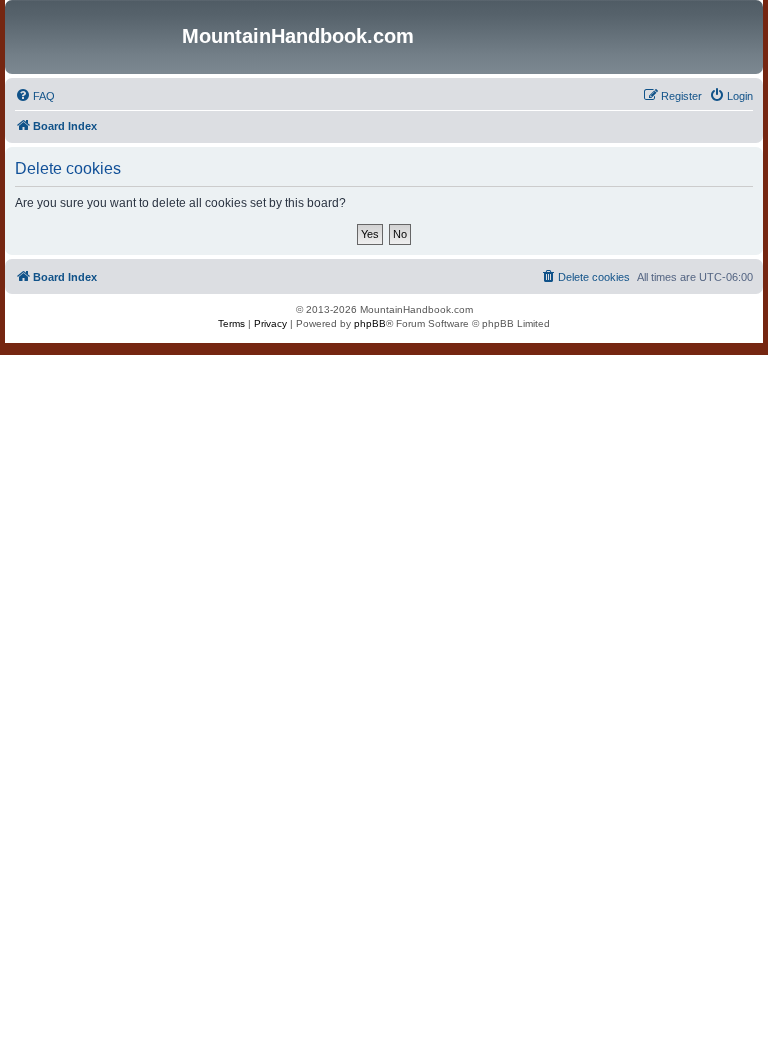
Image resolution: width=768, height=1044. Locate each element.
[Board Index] (96, 37)
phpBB (370, 323)
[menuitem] (35, 96)
